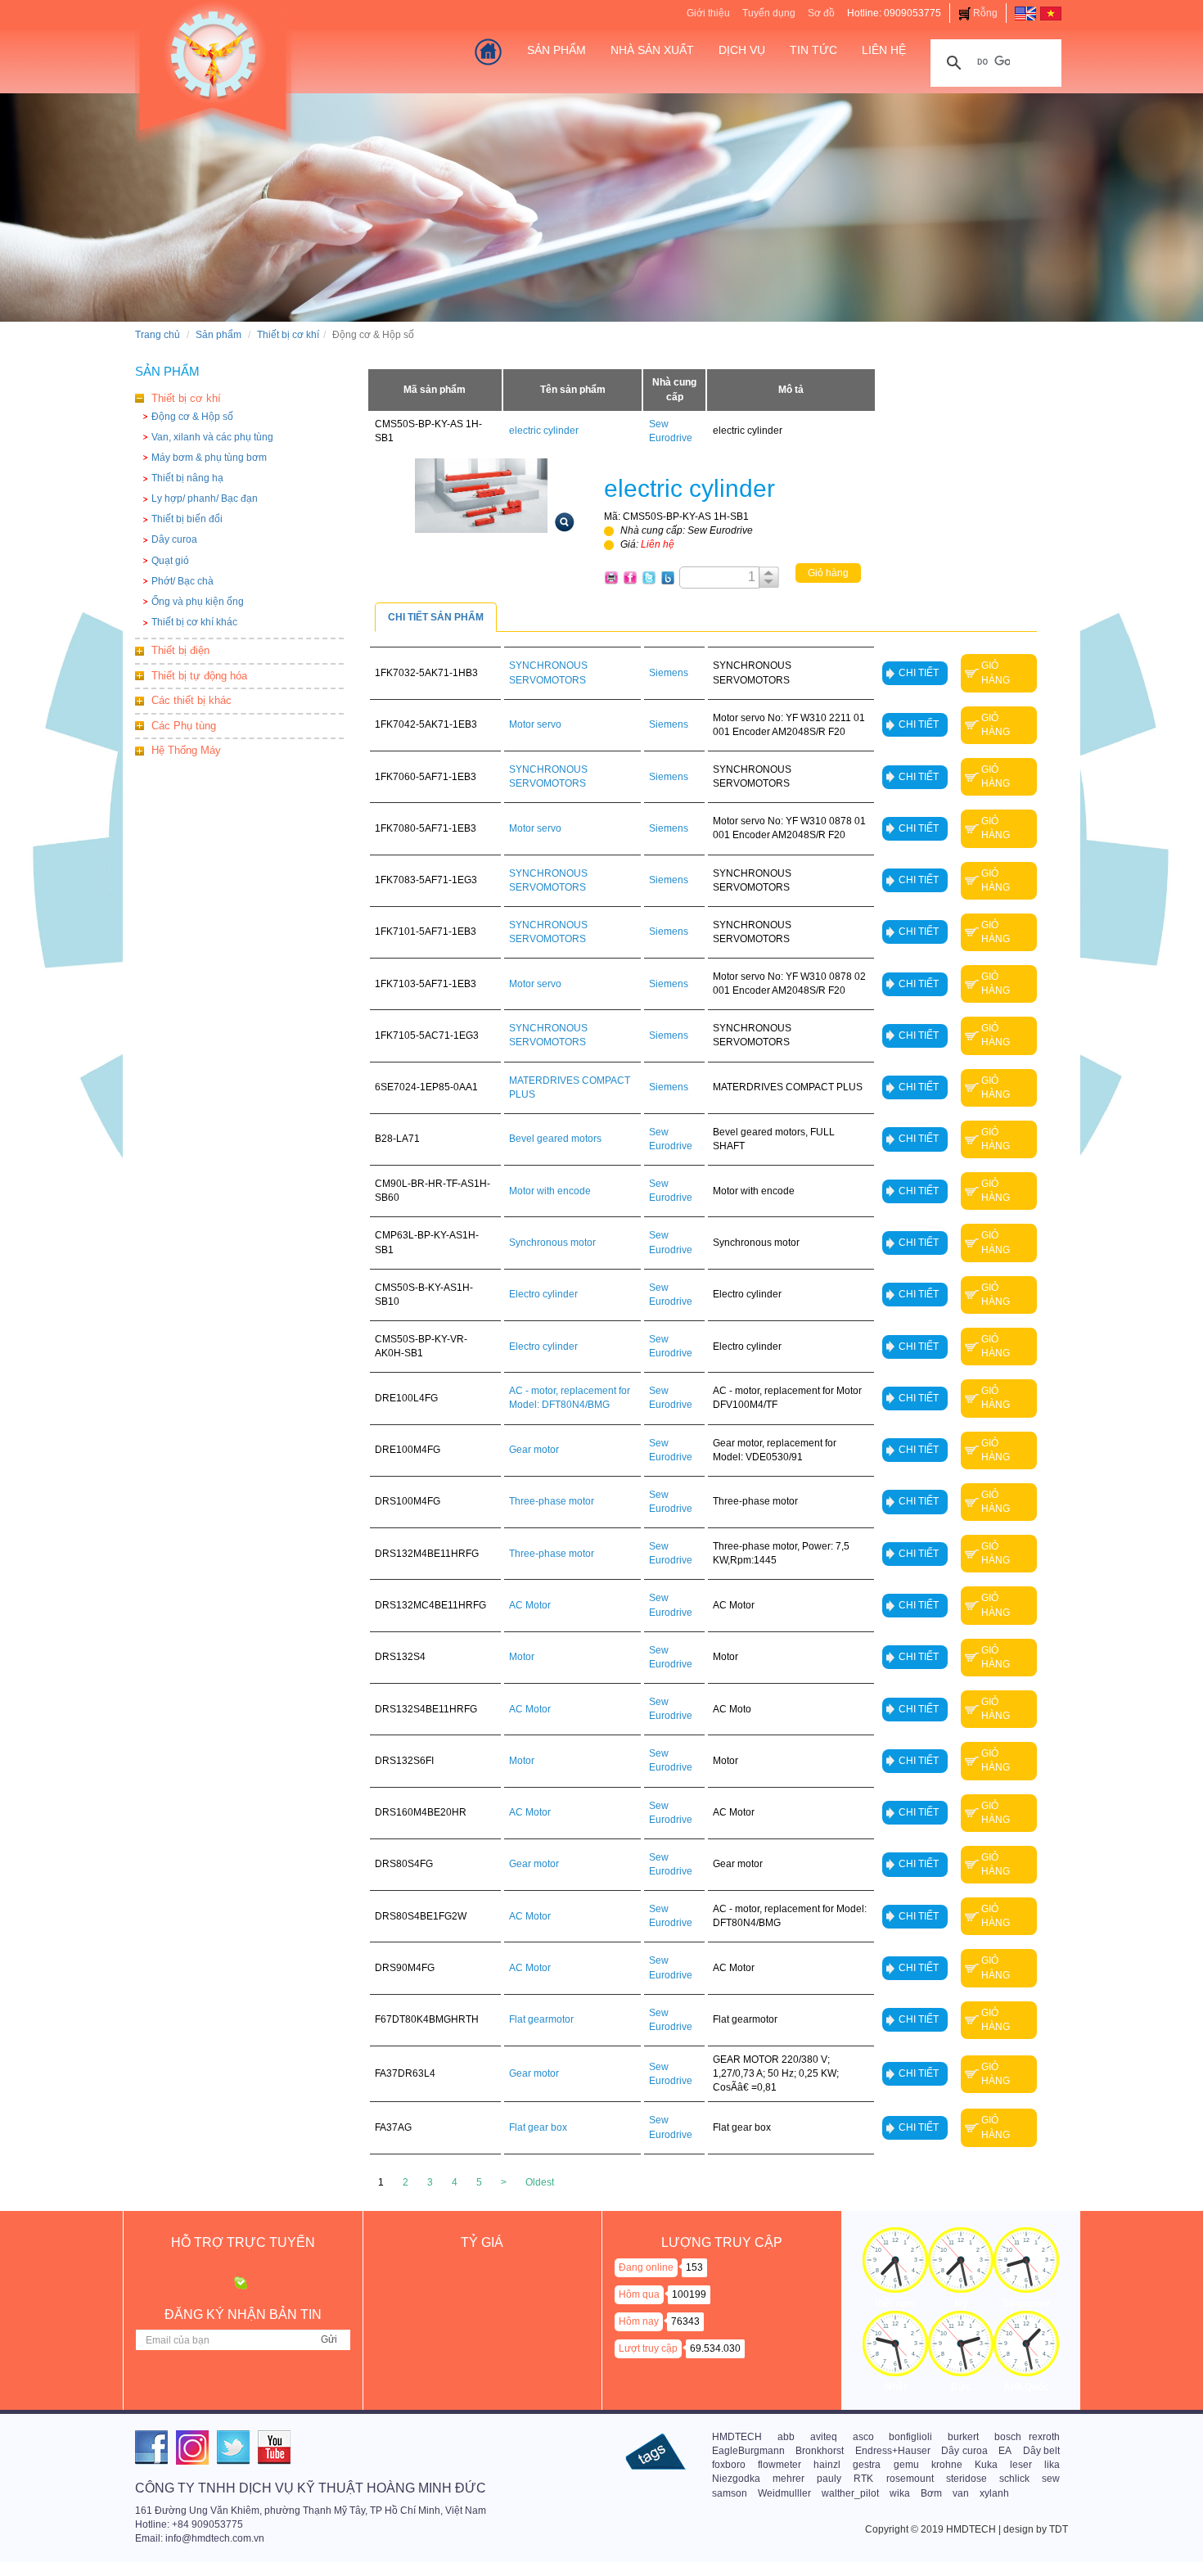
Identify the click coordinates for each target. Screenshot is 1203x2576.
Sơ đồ (821, 13)
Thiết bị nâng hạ (187, 478)
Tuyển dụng (769, 13)
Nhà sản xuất (652, 50)
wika (900, 2493)
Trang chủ (158, 335)
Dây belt (1041, 2451)
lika (1052, 2465)
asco (863, 2437)
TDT (1059, 2529)
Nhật (896, 2387)
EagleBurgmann (748, 2451)
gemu (906, 2465)
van (961, 2493)
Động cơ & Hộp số (192, 417)
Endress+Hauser (893, 2451)
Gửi (329, 2339)
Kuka (986, 2465)
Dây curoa (174, 539)
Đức (961, 2387)
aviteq (824, 2437)
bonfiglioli (910, 2437)
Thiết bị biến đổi (187, 519)
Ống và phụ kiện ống (198, 602)
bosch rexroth (1027, 2437)
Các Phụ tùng (184, 726)
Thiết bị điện (180, 650)
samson (730, 2493)
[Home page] (1025, 13)
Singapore (1026, 2303)
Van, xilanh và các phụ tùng (212, 437)
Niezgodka (736, 2479)
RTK (863, 2479)
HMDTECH (737, 2437)
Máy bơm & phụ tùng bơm (209, 458)
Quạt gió (170, 561)
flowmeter (779, 2465)
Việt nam (895, 2303)
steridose (966, 2479)
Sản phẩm (219, 335)
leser (1021, 2465)
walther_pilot (850, 2493)
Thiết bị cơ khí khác (194, 622)
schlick (1014, 2479)
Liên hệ (884, 50)
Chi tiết (919, 673)
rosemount (910, 2479)
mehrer (788, 2479)
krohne (947, 2465)
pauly (829, 2479)
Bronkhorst (820, 2451)
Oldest (540, 2182)
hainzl (827, 2465)
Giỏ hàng (828, 573)
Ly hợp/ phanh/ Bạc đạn (205, 499)
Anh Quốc (1026, 2387)
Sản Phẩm (556, 50)
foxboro (729, 2465)
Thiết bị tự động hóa (199, 676)
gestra (867, 2465)
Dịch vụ (742, 50)
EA (1005, 2451)
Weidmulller (784, 2493)
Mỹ (961, 2303)
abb (786, 2437)
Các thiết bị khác (191, 700)
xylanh (994, 2493)
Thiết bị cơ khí (288, 335)
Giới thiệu (708, 13)
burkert (963, 2437)
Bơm (931, 2493)
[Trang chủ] (488, 52)
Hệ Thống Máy (186, 750)
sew (1051, 2479)
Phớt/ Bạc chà (182, 581)
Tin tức (813, 50)
